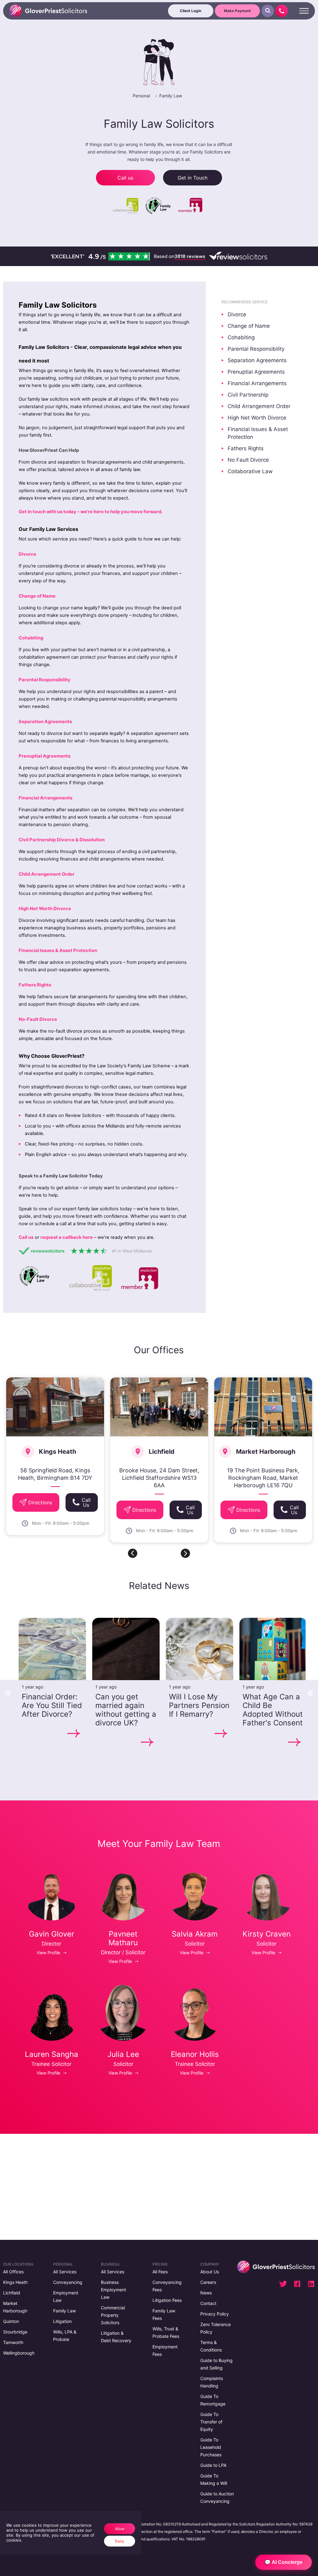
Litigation (62, 2321)
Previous (8, 1693)
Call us (125, 178)
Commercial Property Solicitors (113, 2315)
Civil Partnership (248, 395)
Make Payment (237, 11)
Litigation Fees (167, 2300)
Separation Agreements (257, 360)
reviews (190, 256)
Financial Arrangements (257, 383)
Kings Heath (15, 2282)
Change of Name (249, 326)
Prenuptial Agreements (256, 372)
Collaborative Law (250, 471)
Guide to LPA (213, 2465)
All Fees (160, 2272)
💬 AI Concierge (284, 2562)
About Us (210, 2272)
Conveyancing (68, 2282)
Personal (141, 96)
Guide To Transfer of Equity (211, 2422)
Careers (208, 2282)
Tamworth (13, 2342)
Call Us (86, 1502)
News (206, 2293)
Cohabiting (241, 337)
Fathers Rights (246, 448)
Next (310, 1693)
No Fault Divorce (248, 460)
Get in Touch (193, 178)
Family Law (171, 96)
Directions (40, 1502)
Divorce (237, 314)
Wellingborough (19, 2353)
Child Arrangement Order (259, 406)
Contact (208, 2303)
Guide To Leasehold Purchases (211, 2447)
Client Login (191, 11)
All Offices (13, 2272)
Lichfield (12, 2293)
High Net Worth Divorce (257, 418)
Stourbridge (15, 2332)
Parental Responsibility (256, 349)
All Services (65, 2272)
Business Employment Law (114, 2290)
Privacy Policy (215, 2314)
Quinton (11, 2321)
